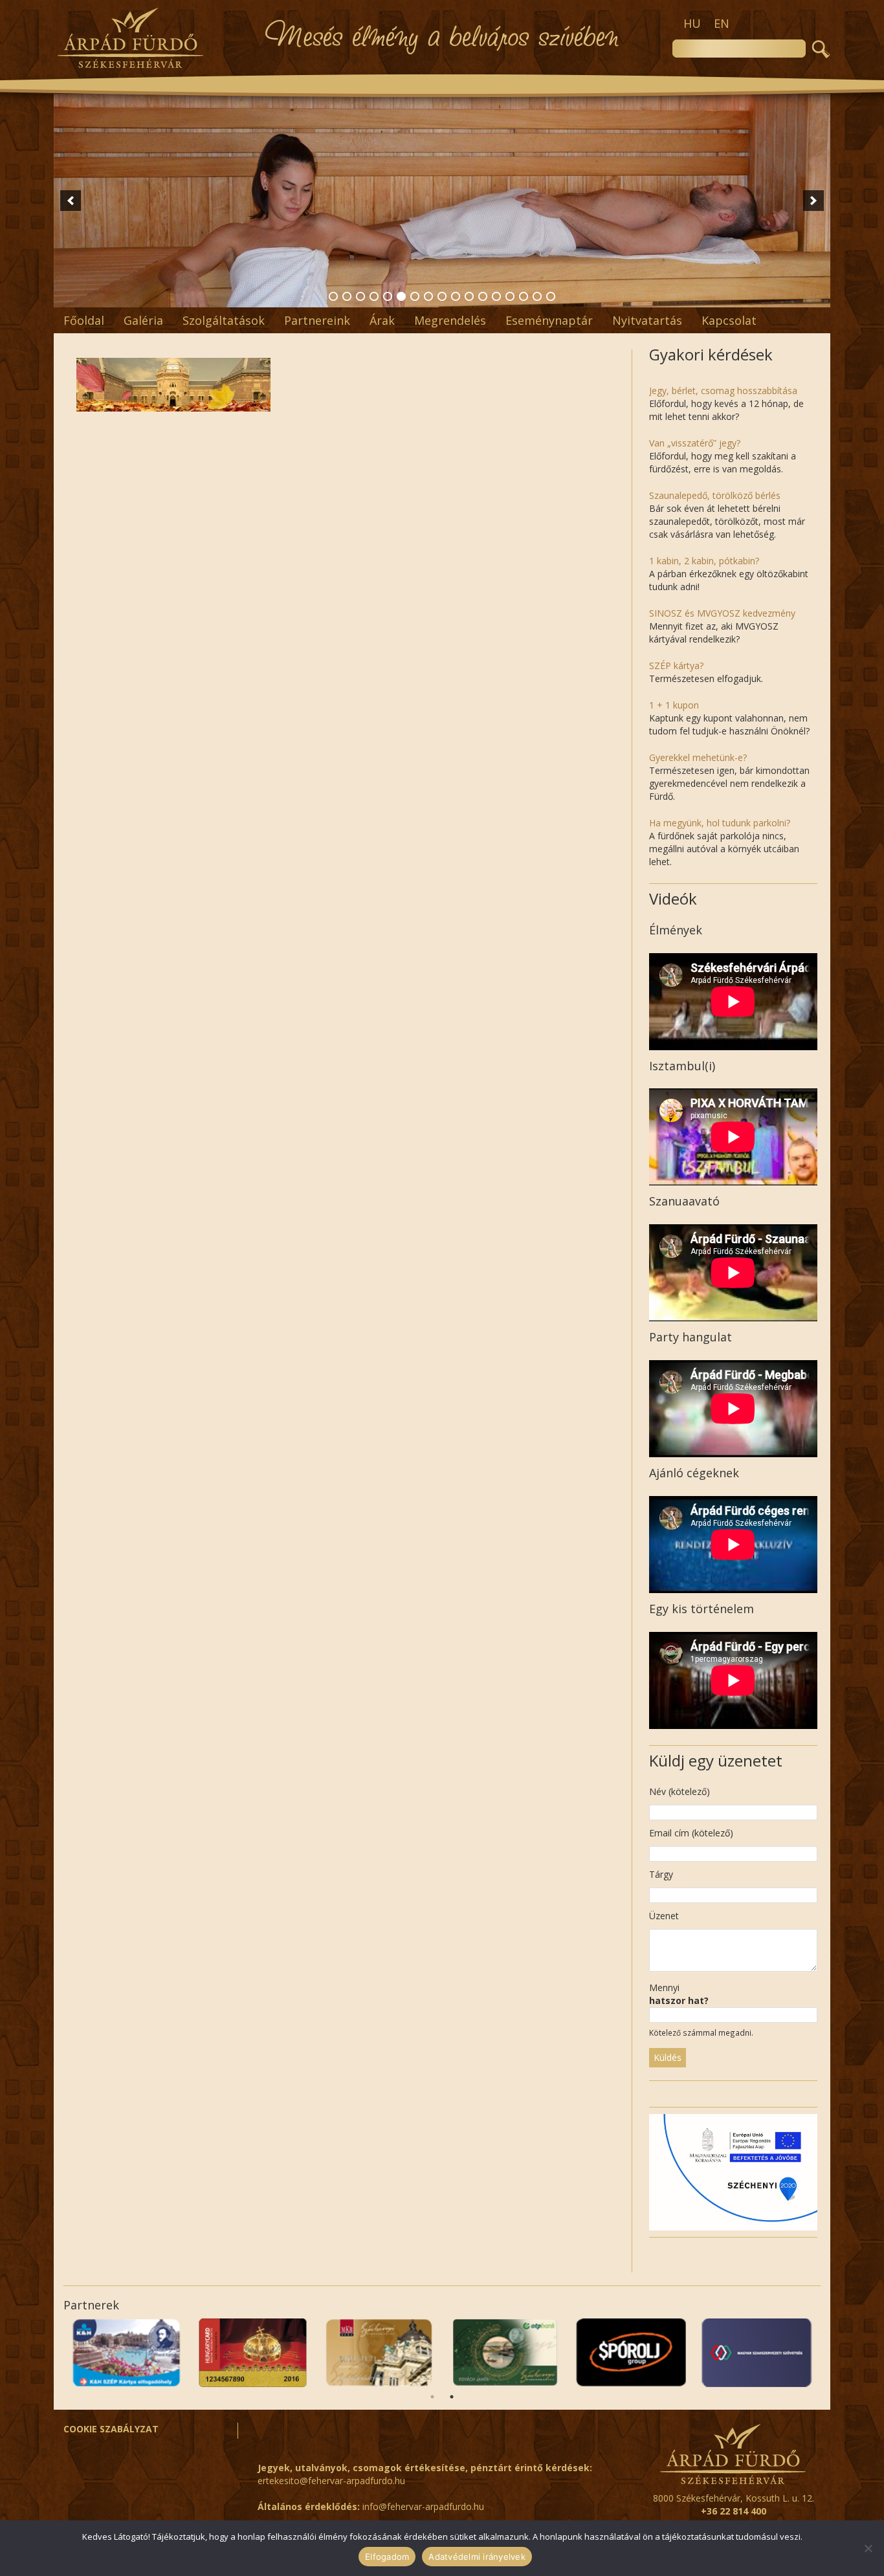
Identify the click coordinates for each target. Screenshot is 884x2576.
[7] (415, 296)
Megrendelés (450, 320)
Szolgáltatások (224, 320)
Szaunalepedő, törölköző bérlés (715, 495)
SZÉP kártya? (676, 666)
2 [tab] (452, 2397)
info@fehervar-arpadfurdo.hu (423, 2506)
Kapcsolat (729, 320)
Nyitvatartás (647, 320)
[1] (333, 296)
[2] (347, 296)
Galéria (143, 320)
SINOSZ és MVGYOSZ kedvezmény (722, 613)
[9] (442, 296)
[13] (496, 296)
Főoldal (84, 320)
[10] (456, 296)
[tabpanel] (757, 2353)
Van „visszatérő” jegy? (695, 443)
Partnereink (317, 320)
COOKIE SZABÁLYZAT (111, 2429)
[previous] (71, 201)
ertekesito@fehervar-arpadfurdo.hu (331, 2481)
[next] (813, 201)
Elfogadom (387, 2557)
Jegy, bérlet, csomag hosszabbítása (723, 391)
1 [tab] (432, 2397)
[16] (537, 296)
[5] (388, 296)
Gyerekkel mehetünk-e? (698, 757)
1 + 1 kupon (674, 705)
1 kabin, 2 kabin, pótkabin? (704, 561)
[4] (374, 296)
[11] (469, 296)
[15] (524, 296)
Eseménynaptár (549, 320)
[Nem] (868, 2548)
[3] (360, 296)
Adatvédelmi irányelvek (477, 2557)
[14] (510, 296)
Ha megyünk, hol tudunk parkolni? (720, 823)
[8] (428, 296)
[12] (483, 296)
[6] (401, 296)
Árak (382, 320)
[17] (551, 296)
